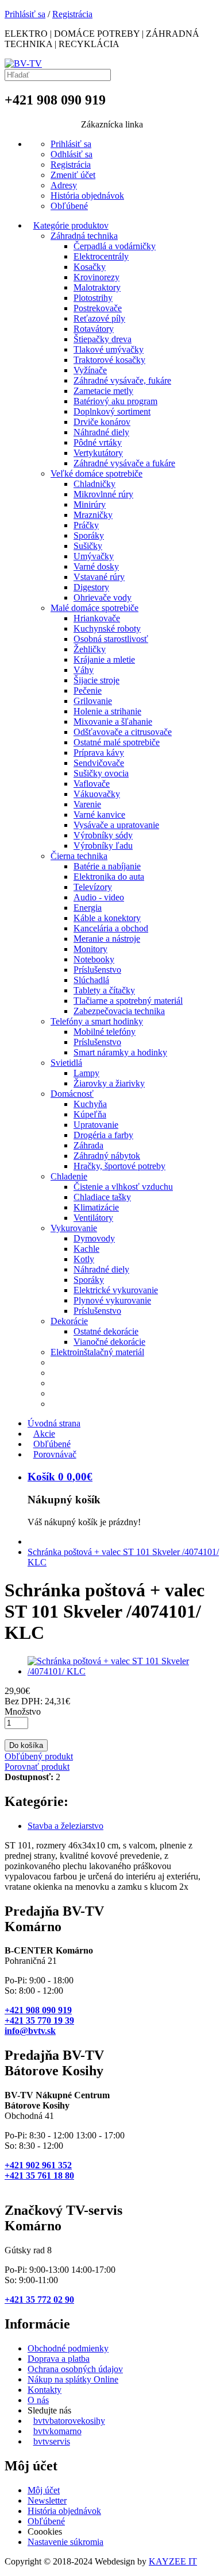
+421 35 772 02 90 (39, 2300)
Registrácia (72, 14)
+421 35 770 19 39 (39, 2020)
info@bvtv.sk (30, 2031)
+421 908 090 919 (38, 2010)
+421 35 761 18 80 (39, 2175)
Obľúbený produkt (39, 1756)
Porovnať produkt (37, 1767)
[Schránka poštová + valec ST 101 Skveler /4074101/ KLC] (123, 1671)
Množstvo (23, 1711)
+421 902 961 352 (38, 2165)
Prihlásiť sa (25, 14)
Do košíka (26, 1745)
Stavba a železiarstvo (65, 1826)
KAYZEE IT (173, 2561)
